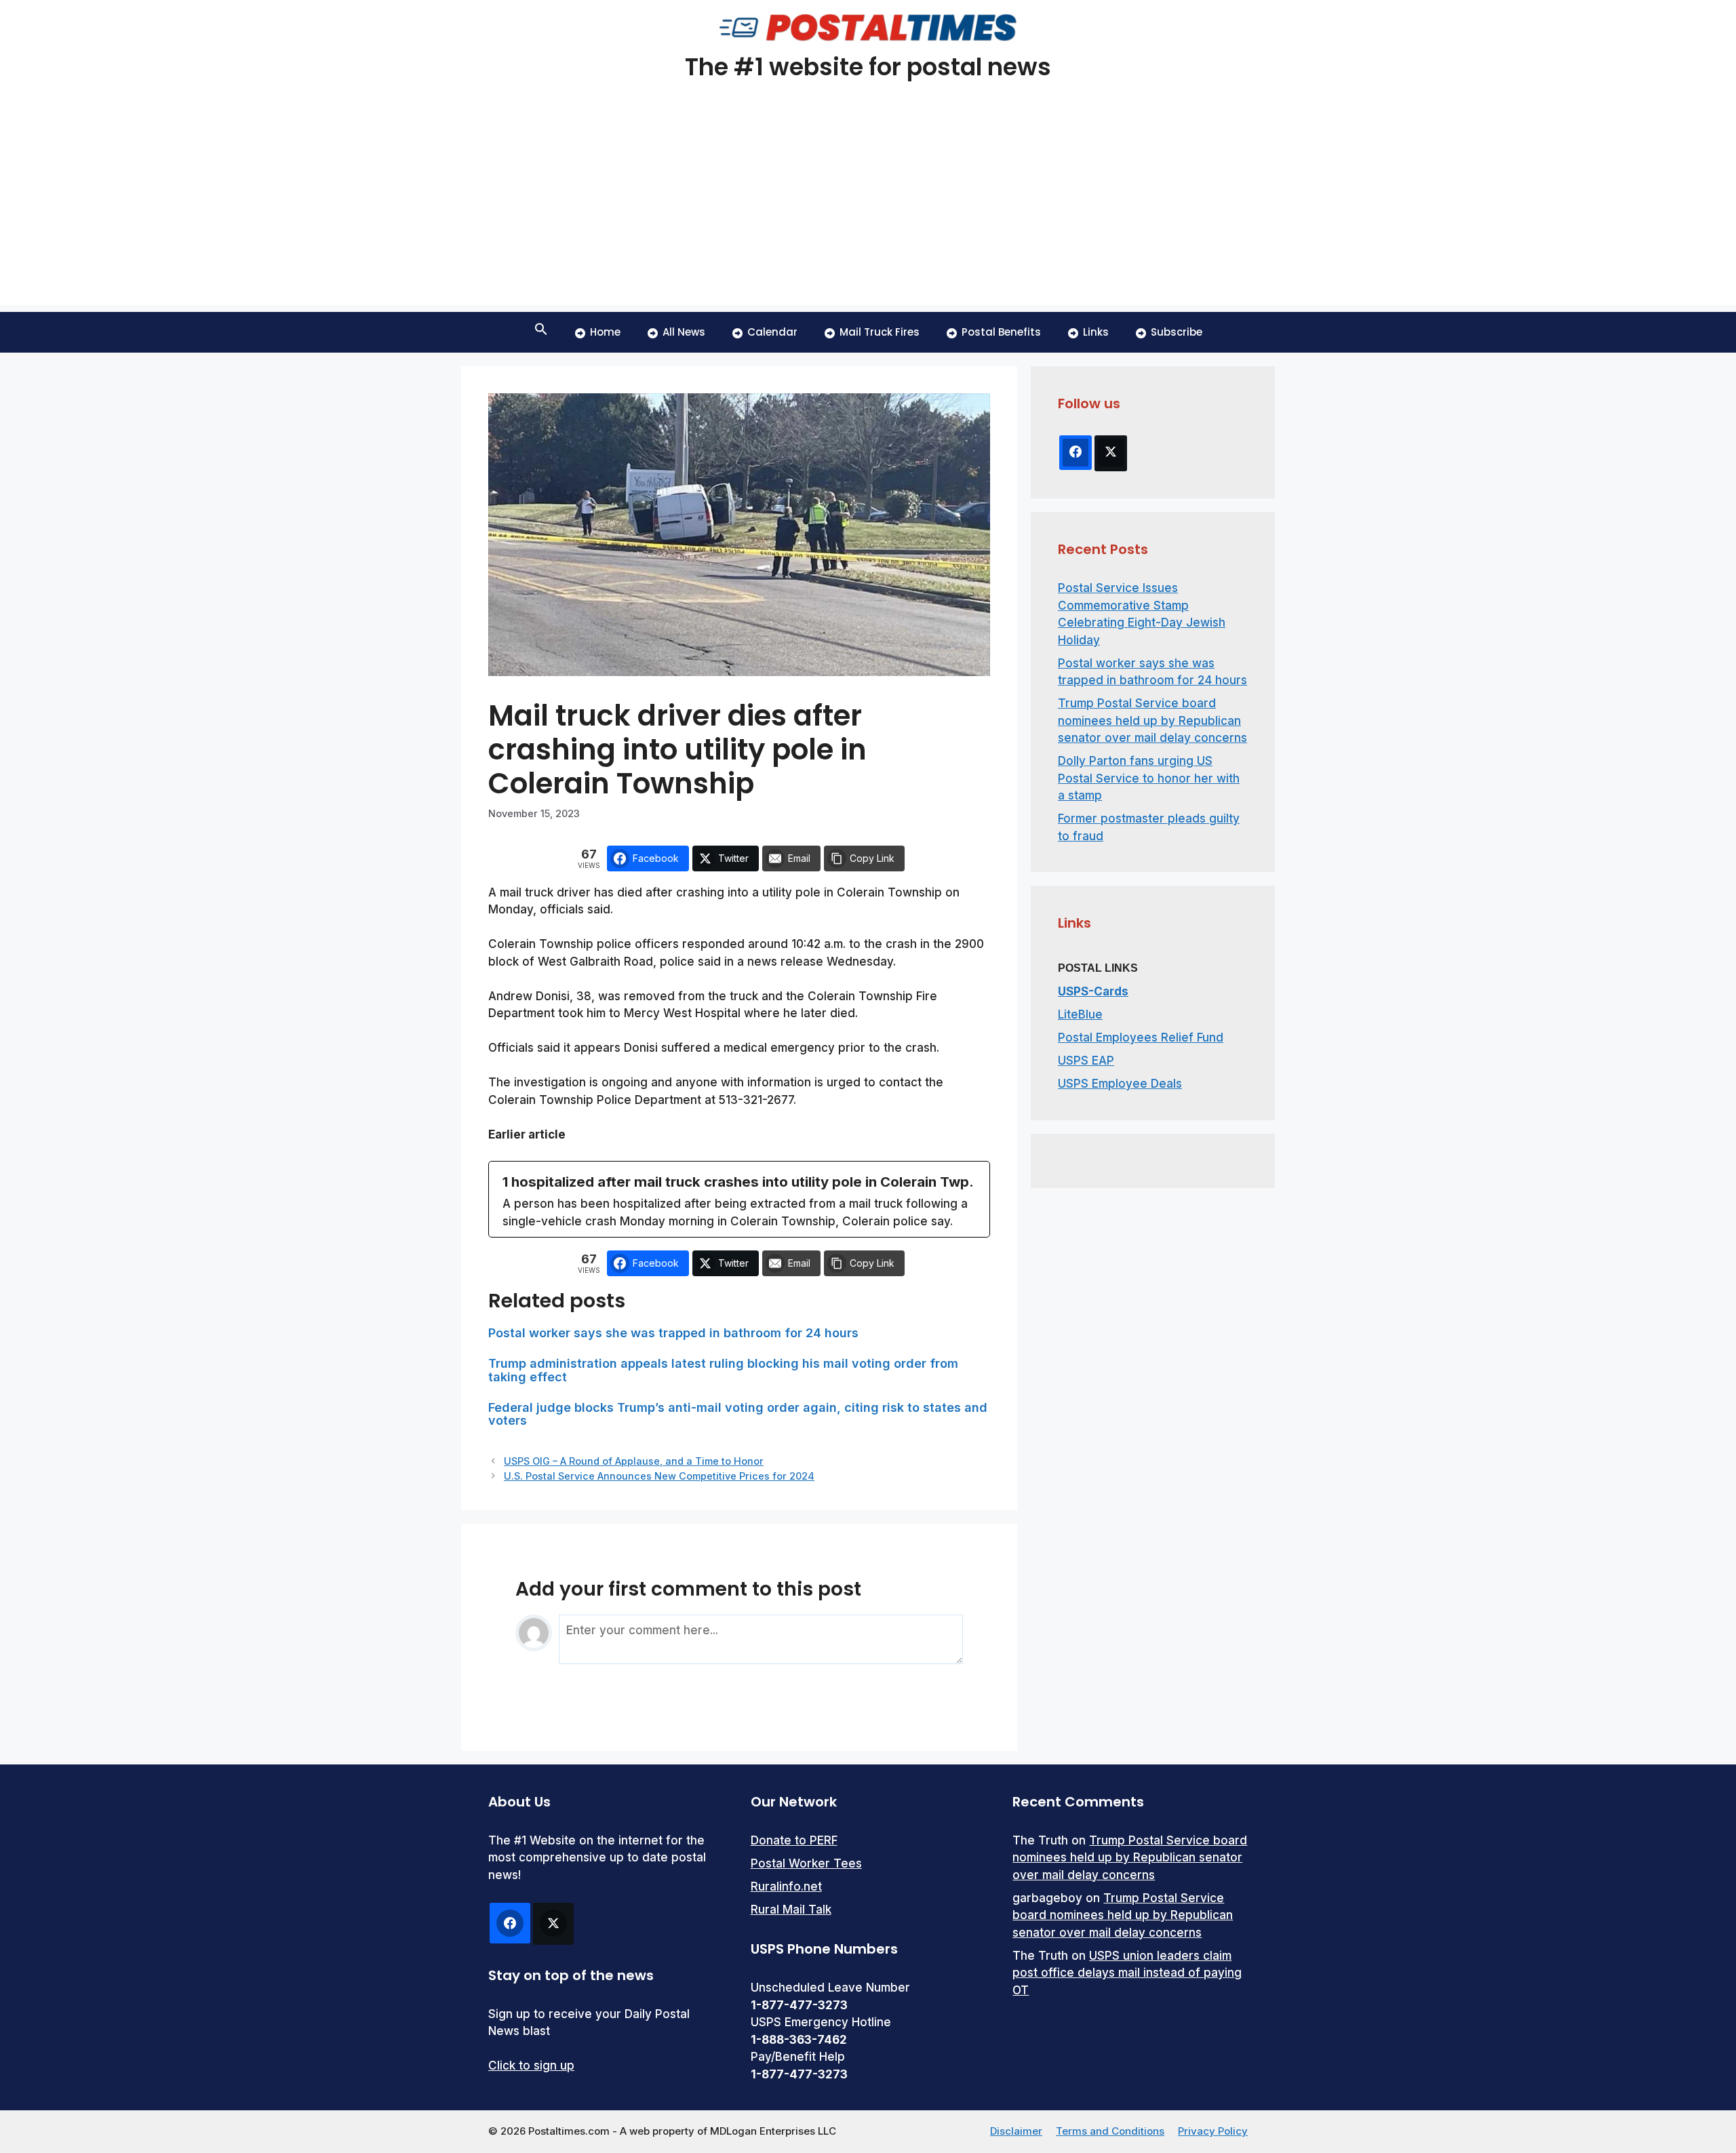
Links (1096, 332)
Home (605, 332)
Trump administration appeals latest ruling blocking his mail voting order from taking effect (723, 1370)
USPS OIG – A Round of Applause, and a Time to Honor (634, 1461)
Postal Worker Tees (806, 1863)
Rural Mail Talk (791, 1910)
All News (684, 332)
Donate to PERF (794, 1840)
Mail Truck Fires (880, 332)
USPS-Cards (1093, 991)
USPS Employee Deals (1120, 1084)
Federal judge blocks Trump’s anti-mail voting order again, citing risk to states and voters (738, 1414)
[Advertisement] (868, 210)
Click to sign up (531, 2066)
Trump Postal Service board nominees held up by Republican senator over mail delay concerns (1152, 720)
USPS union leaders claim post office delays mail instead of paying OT (1127, 1973)
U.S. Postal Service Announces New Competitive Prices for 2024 (659, 1476)
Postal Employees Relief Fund (1141, 1038)
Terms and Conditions (1110, 2131)
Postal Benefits (1001, 332)
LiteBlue (1080, 1014)
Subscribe (1177, 332)
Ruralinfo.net (786, 1887)
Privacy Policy (1213, 2131)
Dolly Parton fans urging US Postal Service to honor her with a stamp (1149, 778)
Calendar (772, 332)
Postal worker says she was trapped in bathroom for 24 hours (673, 1333)
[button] (541, 332)
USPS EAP (1086, 1061)
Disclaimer (1016, 2131)
